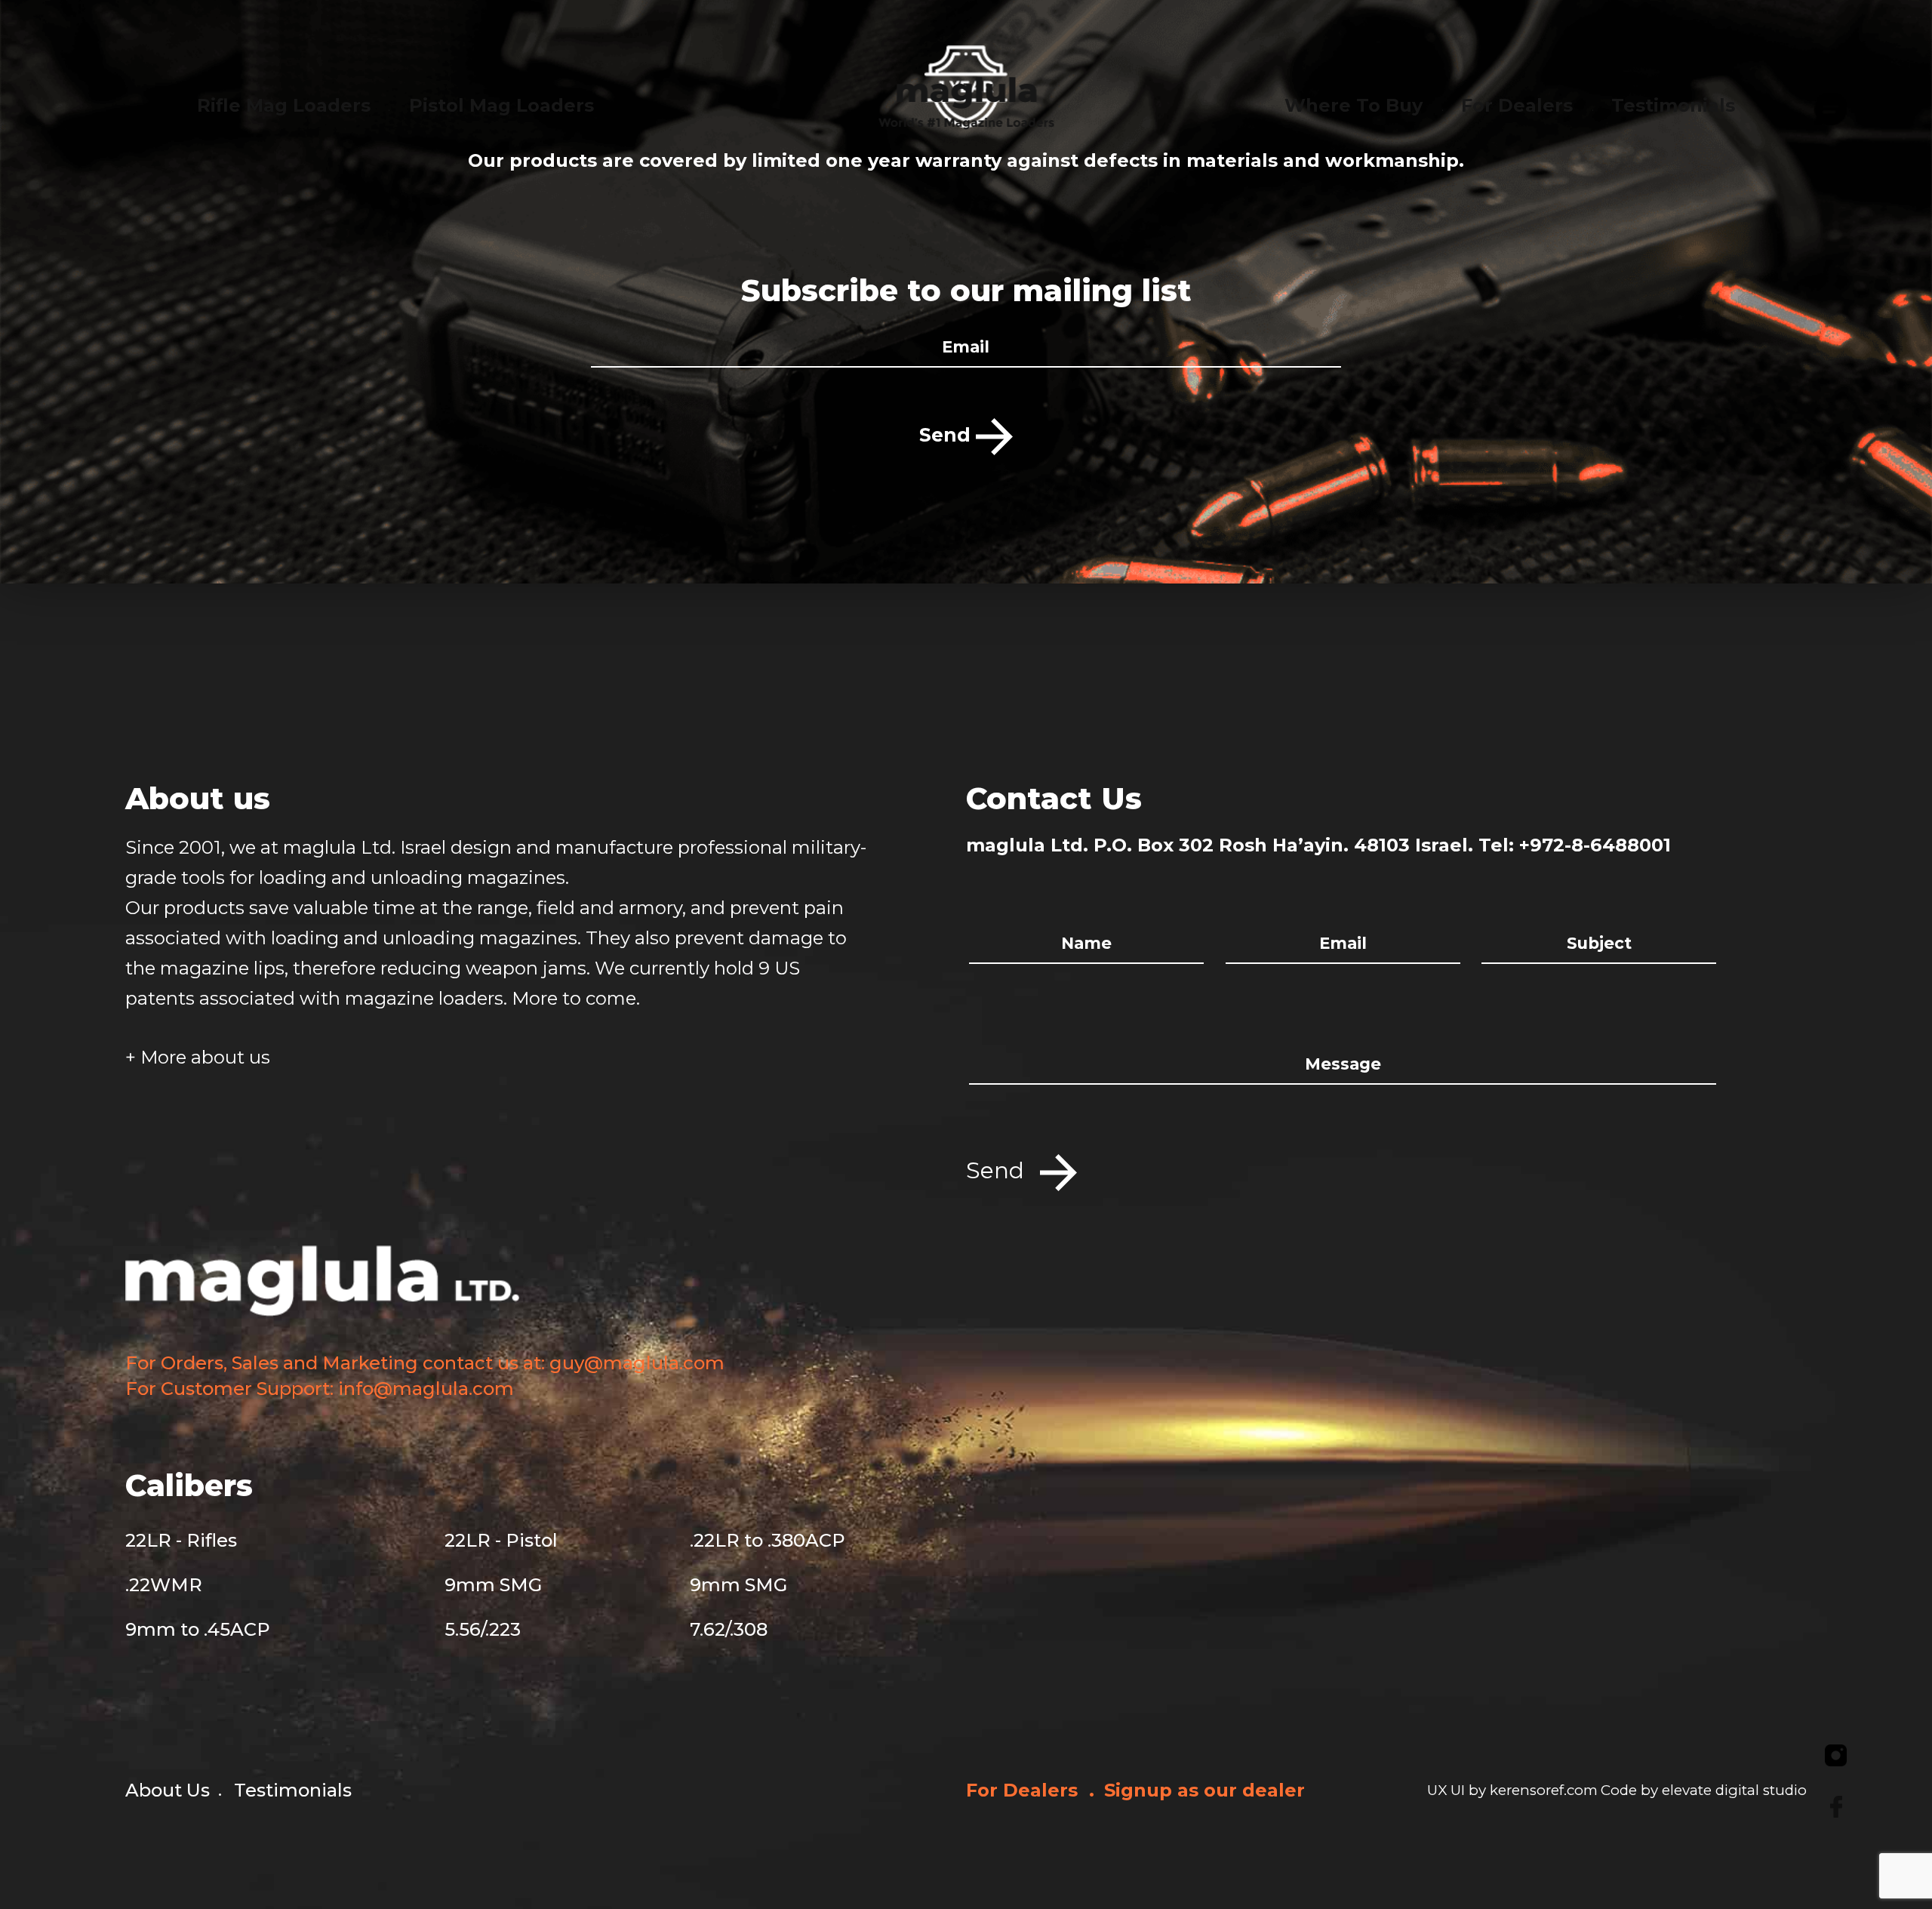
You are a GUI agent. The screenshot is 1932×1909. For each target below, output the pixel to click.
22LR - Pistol (501, 1540)
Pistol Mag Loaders (501, 105)
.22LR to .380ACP (768, 1540)
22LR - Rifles (181, 1540)
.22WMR (164, 1585)
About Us (168, 1790)
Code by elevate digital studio (1704, 1790)
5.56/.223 (483, 1629)
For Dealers (1024, 1790)
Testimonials (293, 1790)
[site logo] (966, 102)
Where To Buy (1354, 105)
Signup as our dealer (1204, 1790)
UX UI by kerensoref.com (1512, 1790)
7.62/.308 (729, 1629)
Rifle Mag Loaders (284, 105)
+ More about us (198, 1057)
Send (948, 435)
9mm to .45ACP (198, 1629)
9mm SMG (493, 1585)
